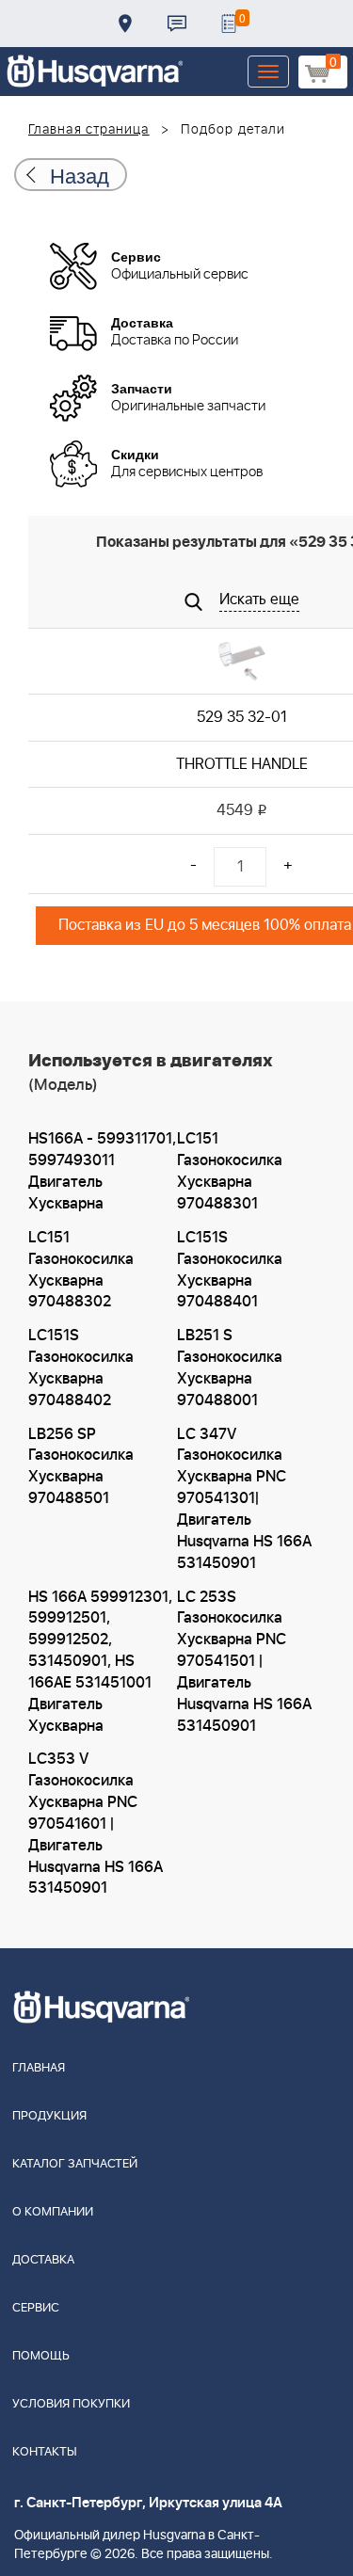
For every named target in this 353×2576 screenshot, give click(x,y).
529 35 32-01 (242, 717)
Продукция (49, 2116)
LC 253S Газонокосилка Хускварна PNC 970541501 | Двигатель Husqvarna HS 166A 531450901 (244, 1662)
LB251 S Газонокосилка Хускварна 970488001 (230, 1368)
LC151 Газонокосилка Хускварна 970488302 (81, 1270)
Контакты (177, 24)
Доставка (125, 24)
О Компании (53, 2212)
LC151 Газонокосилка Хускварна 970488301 (230, 1171)
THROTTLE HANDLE (242, 764)
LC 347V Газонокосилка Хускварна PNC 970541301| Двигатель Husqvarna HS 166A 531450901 (244, 1499)
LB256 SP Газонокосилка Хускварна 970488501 (81, 1467)
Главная (39, 2068)
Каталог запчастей (75, 2164)
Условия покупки (71, 2404)
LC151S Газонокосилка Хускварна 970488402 (81, 1368)
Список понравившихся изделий (229, 24)
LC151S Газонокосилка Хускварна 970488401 (230, 1270)
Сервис (36, 2308)
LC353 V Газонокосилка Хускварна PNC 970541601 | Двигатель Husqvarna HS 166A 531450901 (96, 1824)
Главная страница (89, 130)
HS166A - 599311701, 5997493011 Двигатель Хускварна (102, 1171)
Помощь (41, 2356)
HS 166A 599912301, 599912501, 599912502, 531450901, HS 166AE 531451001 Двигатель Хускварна (100, 1662)
